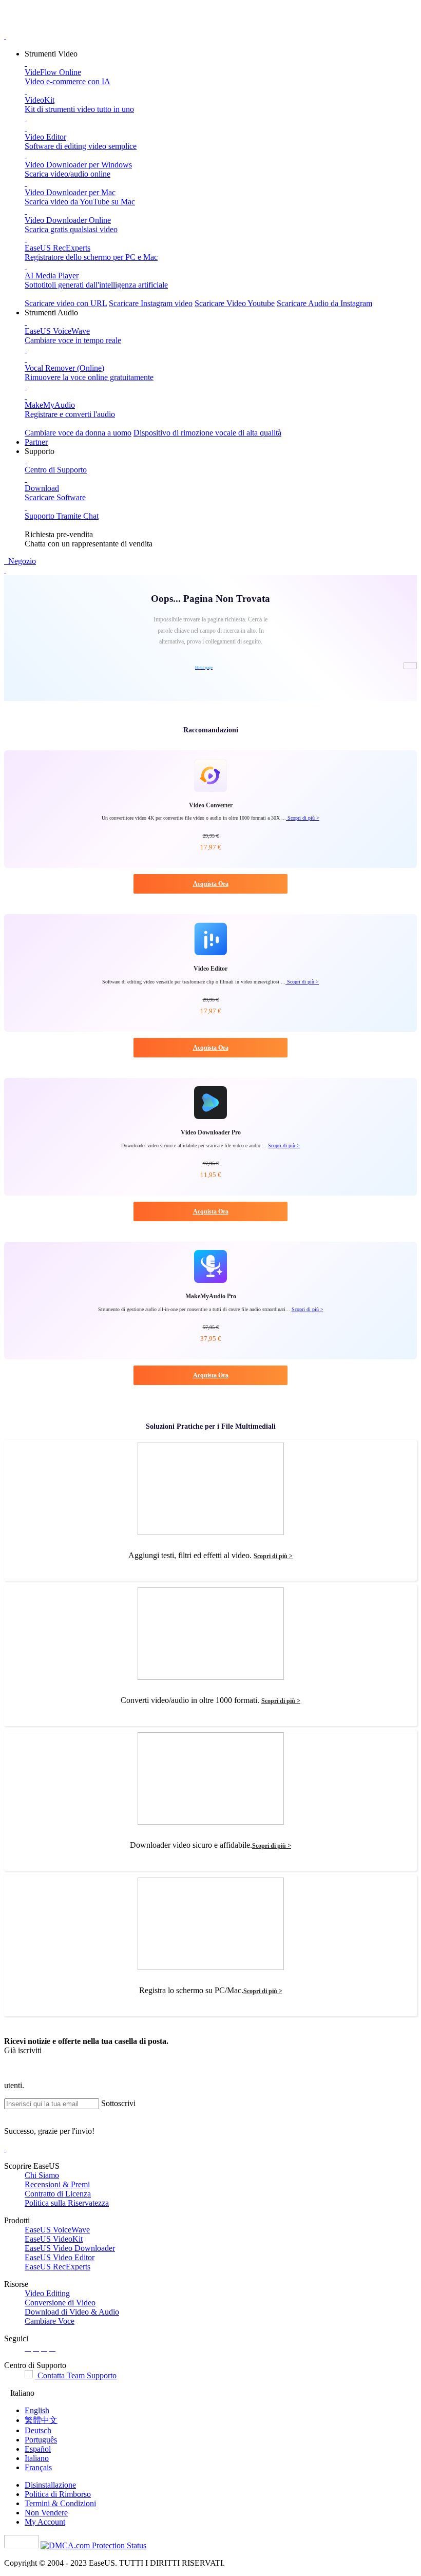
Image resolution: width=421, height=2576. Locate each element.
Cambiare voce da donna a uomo (78, 433)
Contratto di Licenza (58, 2194)
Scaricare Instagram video (151, 303)
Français (38, 2467)
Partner (36, 442)
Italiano (37, 2458)
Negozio (21, 561)
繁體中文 (41, 2420)
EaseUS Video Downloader (70, 2248)
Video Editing (47, 2293)
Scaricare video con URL (66, 303)
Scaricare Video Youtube (235, 303)
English (37, 2410)
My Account (45, 2522)
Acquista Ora (211, 884)
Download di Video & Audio (72, 2312)
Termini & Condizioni (60, 2503)
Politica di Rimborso (58, 2494)
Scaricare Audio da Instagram (324, 303)
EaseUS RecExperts (58, 2267)
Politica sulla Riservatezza (67, 2203)
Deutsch (38, 2430)
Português (41, 2440)
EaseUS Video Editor (60, 2257)
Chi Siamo (42, 2175)
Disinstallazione (50, 2485)
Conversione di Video (60, 2303)
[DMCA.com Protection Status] (93, 2545)
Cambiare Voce (50, 2321)
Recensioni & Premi (57, 2184)
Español (38, 2449)
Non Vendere (46, 2513)
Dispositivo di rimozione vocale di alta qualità (207, 433)
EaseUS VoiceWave (57, 2230)
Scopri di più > (303, 818)
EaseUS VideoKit (54, 2239)
